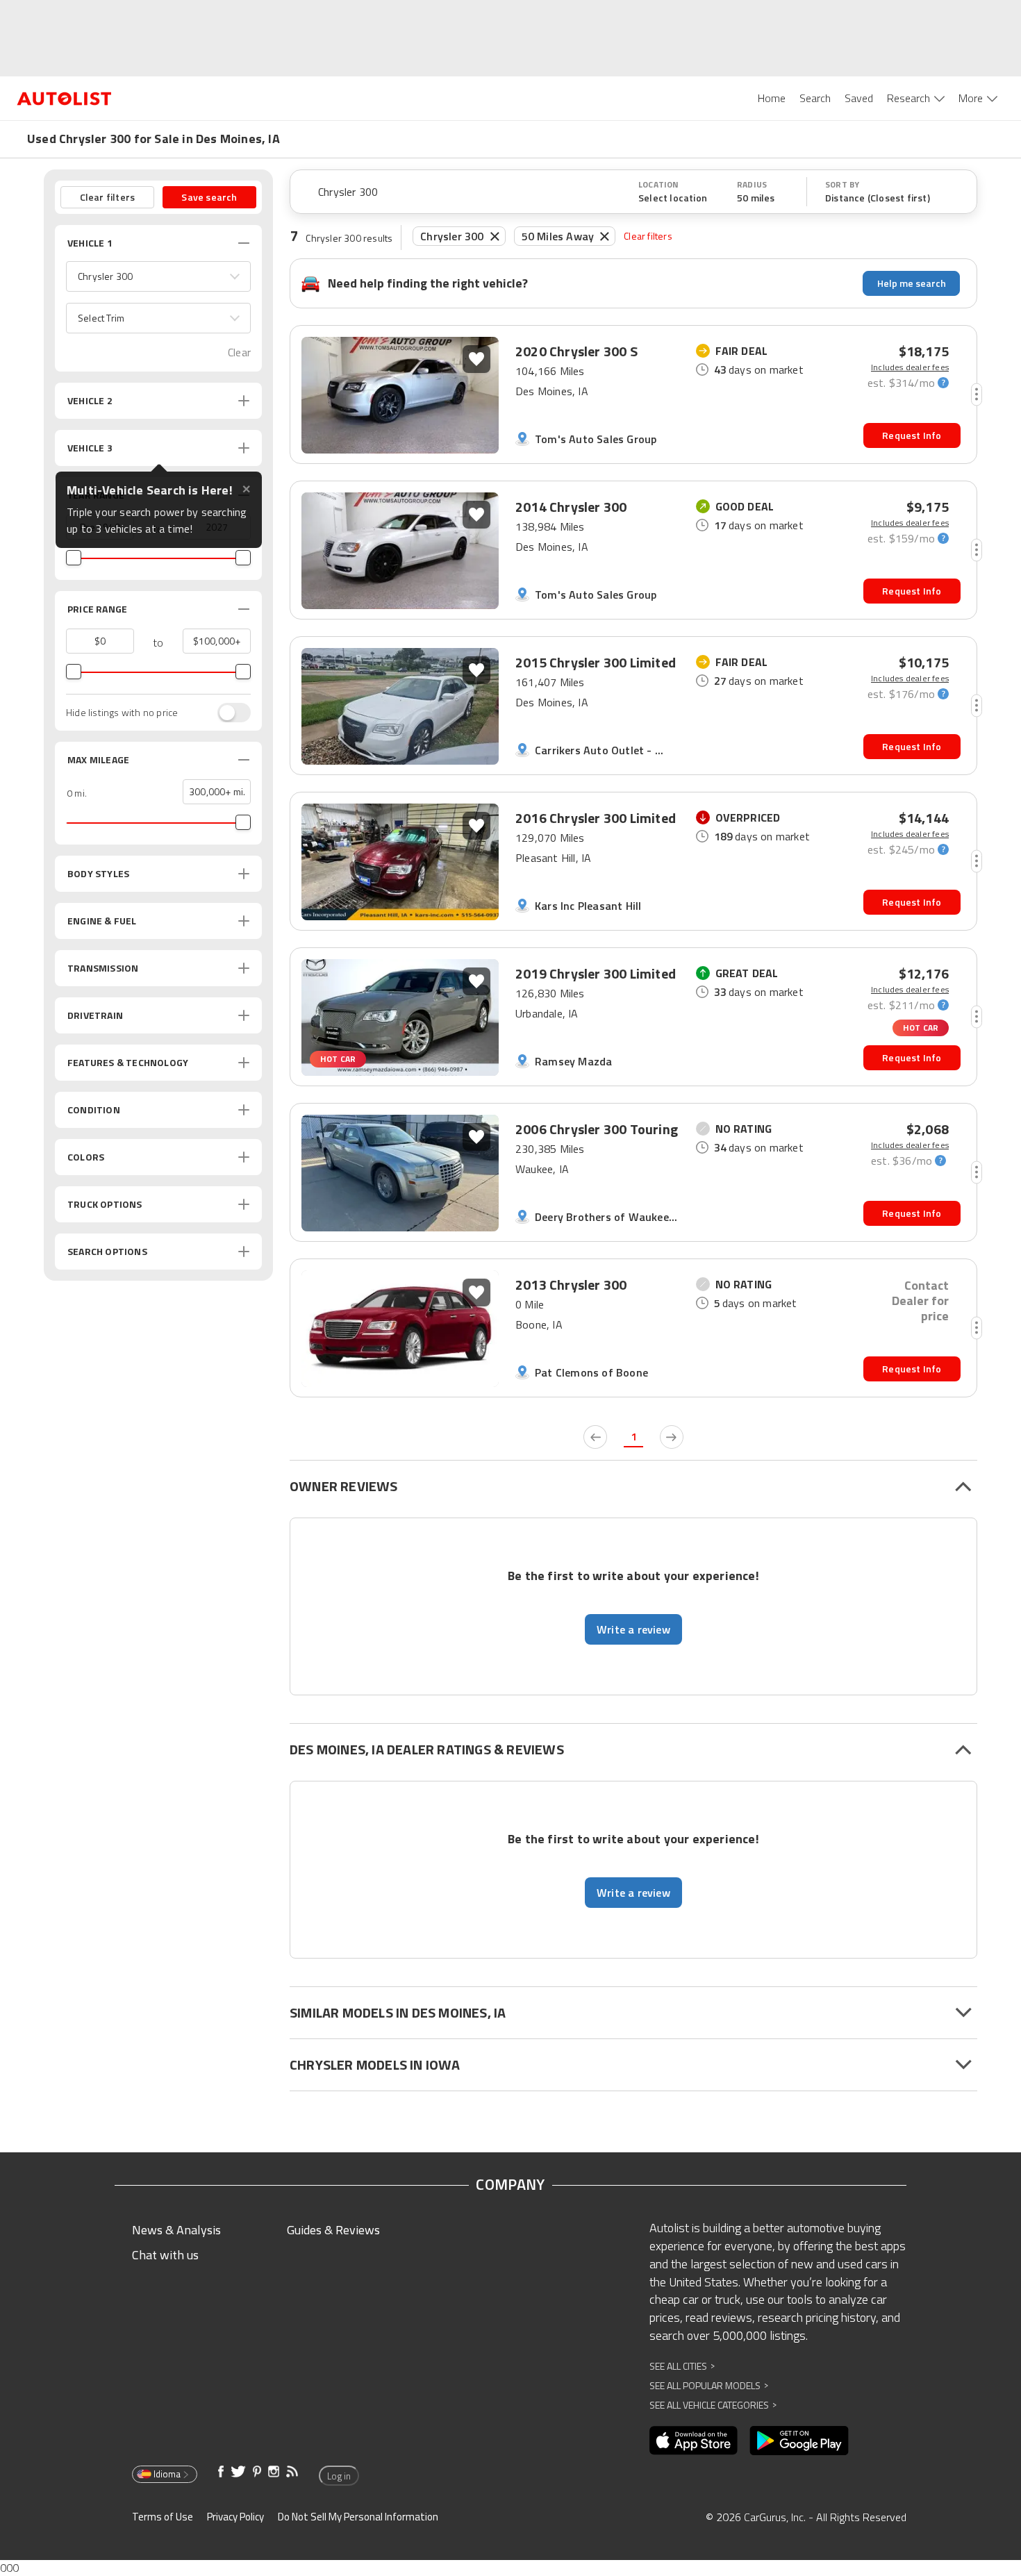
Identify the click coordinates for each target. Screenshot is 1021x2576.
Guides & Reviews (333, 2230)
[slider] (74, 558)
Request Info (912, 435)
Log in (339, 2476)
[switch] (227, 713)
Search (815, 98)
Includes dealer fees (910, 367)
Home (772, 98)
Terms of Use (163, 2517)
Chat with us (165, 2255)
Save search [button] (209, 197)
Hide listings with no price (122, 713)
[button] (158, 276)
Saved (859, 98)
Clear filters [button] (108, 197)
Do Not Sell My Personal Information (358, 2517)
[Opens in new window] (694, 2441)
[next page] (672, 1437)
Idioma (167, 2474)
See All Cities (682, 2366)
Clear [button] (239, 352)
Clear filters (648, 236)
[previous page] (595, 1437)
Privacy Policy (235, 2517)
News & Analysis (176, 2230)
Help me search (912, 283)
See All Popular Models (709, 2385)
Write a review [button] (633, 1629)
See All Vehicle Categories (713, 2405)
